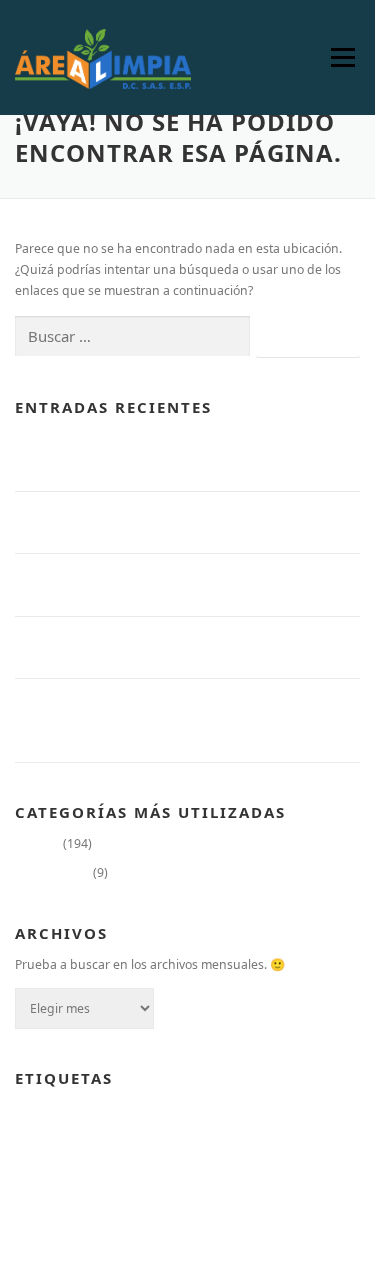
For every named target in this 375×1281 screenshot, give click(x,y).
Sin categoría (52, 872)
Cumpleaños (83, 1110)
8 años (31, 1110)
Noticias (37, 843)
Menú (342, 57)
